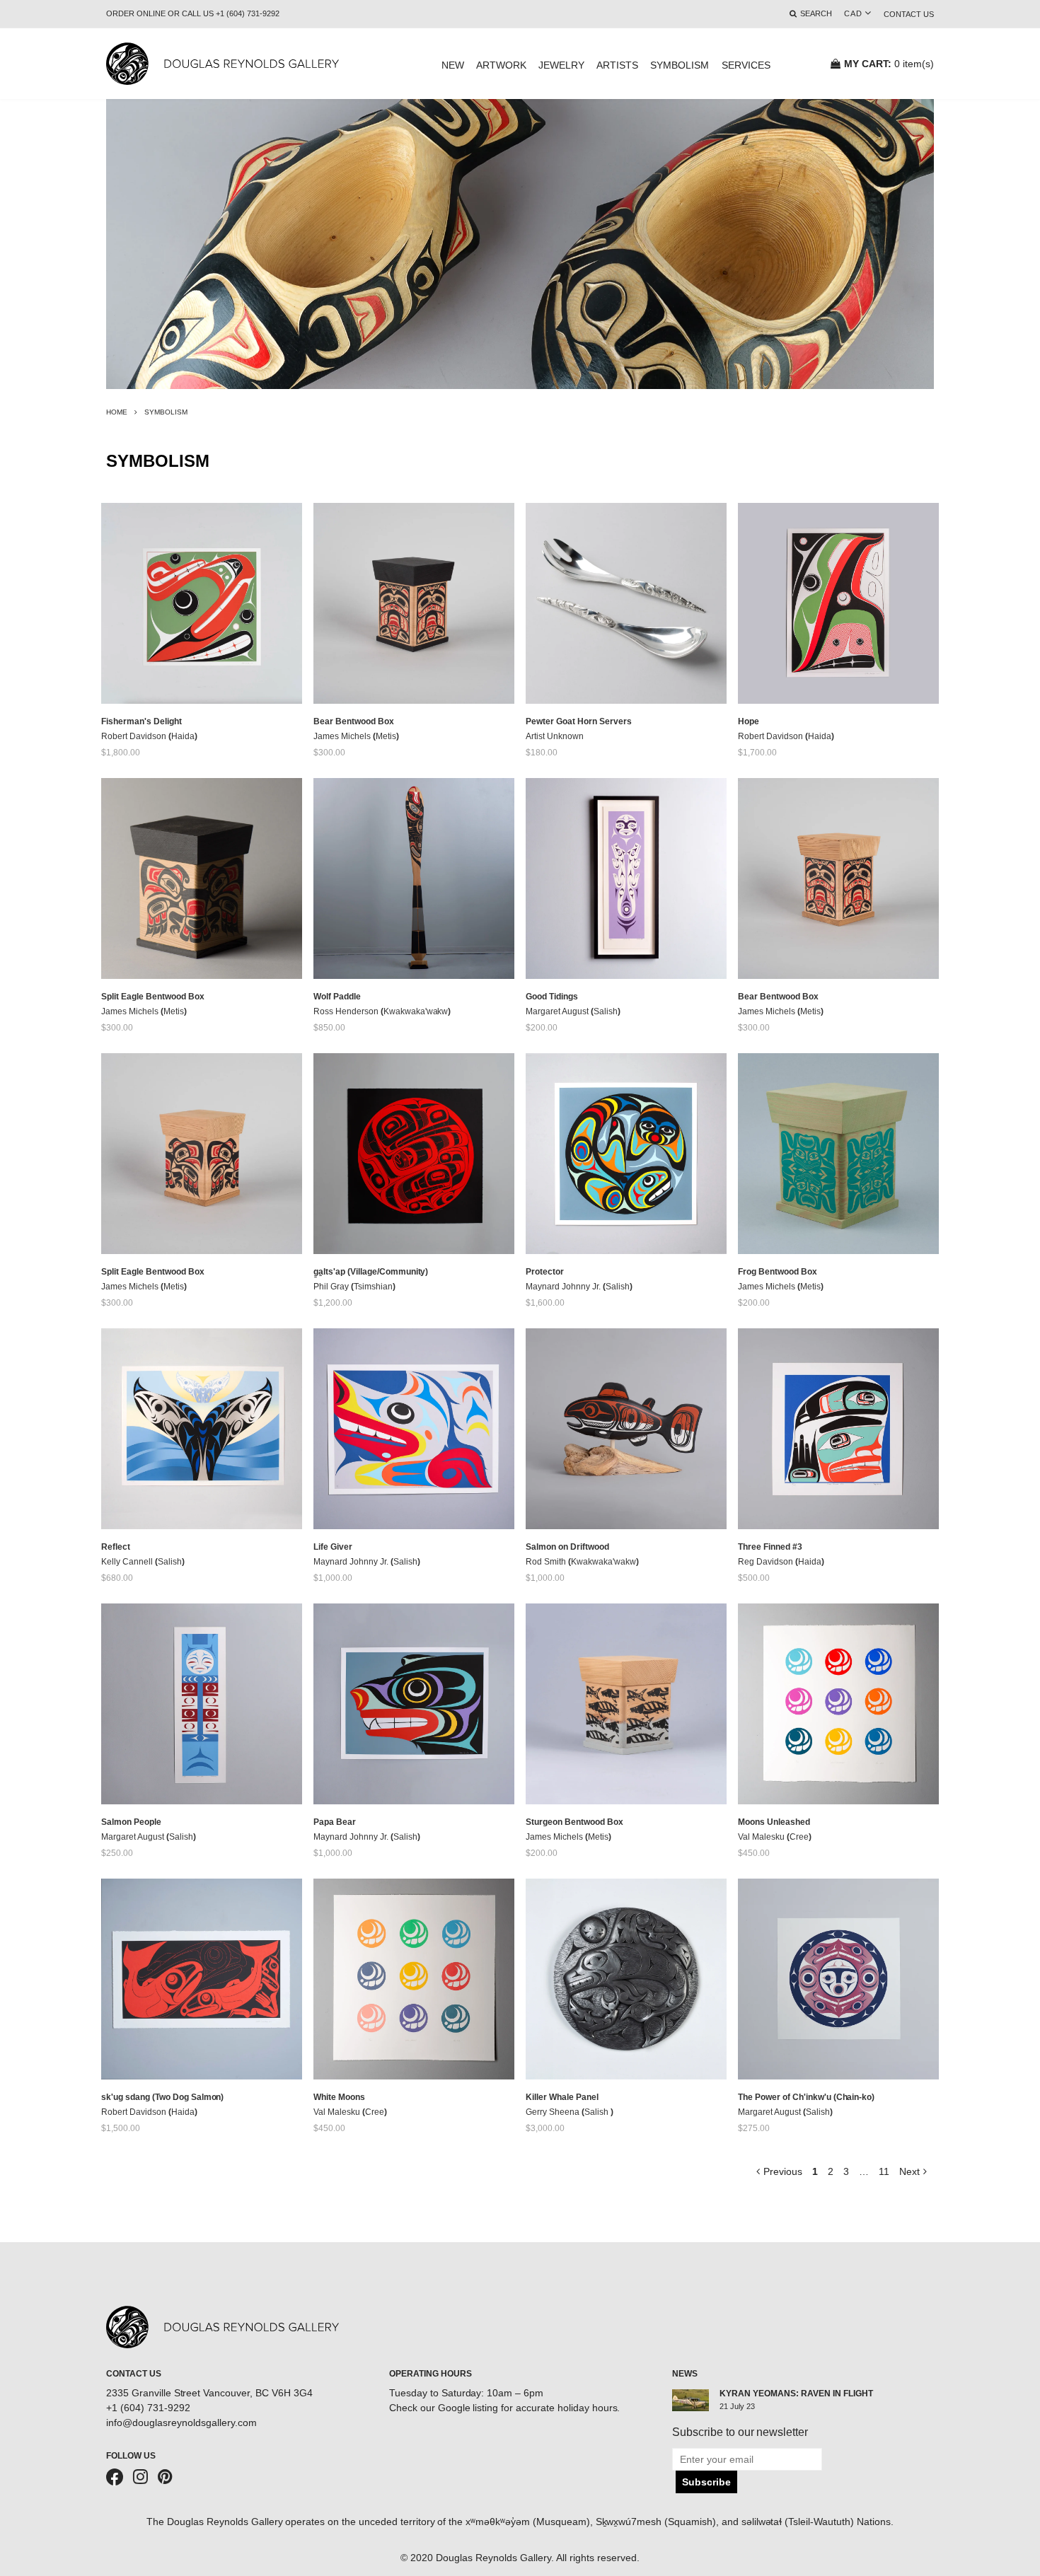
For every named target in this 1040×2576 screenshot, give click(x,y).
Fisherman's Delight (141, 721)
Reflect (116, 1547)
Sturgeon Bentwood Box (574, 1822)
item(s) (889, 64)
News (685, 2374)
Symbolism (680, 65)
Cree (799, 1837)
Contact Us (909, 14)
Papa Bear (335, 1822)
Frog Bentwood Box (778, 1272)
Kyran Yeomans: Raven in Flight (796, 2394)
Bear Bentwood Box (354, 721)
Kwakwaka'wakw (416, 1011)
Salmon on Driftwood (567, 1547)
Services (746, 65)
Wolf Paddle (337, 997)
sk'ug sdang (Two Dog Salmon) (162, 2097)
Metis (386, 736)
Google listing (468, 2408)
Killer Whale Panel (562, 2097)
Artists (617, 65)
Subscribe (706, 2482)
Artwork (501, 65)
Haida (183, 736)
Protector (545, 1272)
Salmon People (131, 1822)
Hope (749, 721)
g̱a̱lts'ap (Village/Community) (371, 1272)
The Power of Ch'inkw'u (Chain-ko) (806, 2097)
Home (117, 412)
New (453, 65)
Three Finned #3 (770, 1547)
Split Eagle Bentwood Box (153, 997)
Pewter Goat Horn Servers (579, 721)
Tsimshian (373, 1287)
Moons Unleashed (774, 1822)
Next (909, 2171)
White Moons (339, 2097)
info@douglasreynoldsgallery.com (181, 2423)
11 (884, 2171)
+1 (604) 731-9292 (148, 2408)
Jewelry (561, 65)
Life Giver (333, 1547)
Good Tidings (552, 997)
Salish (606, 1011)
